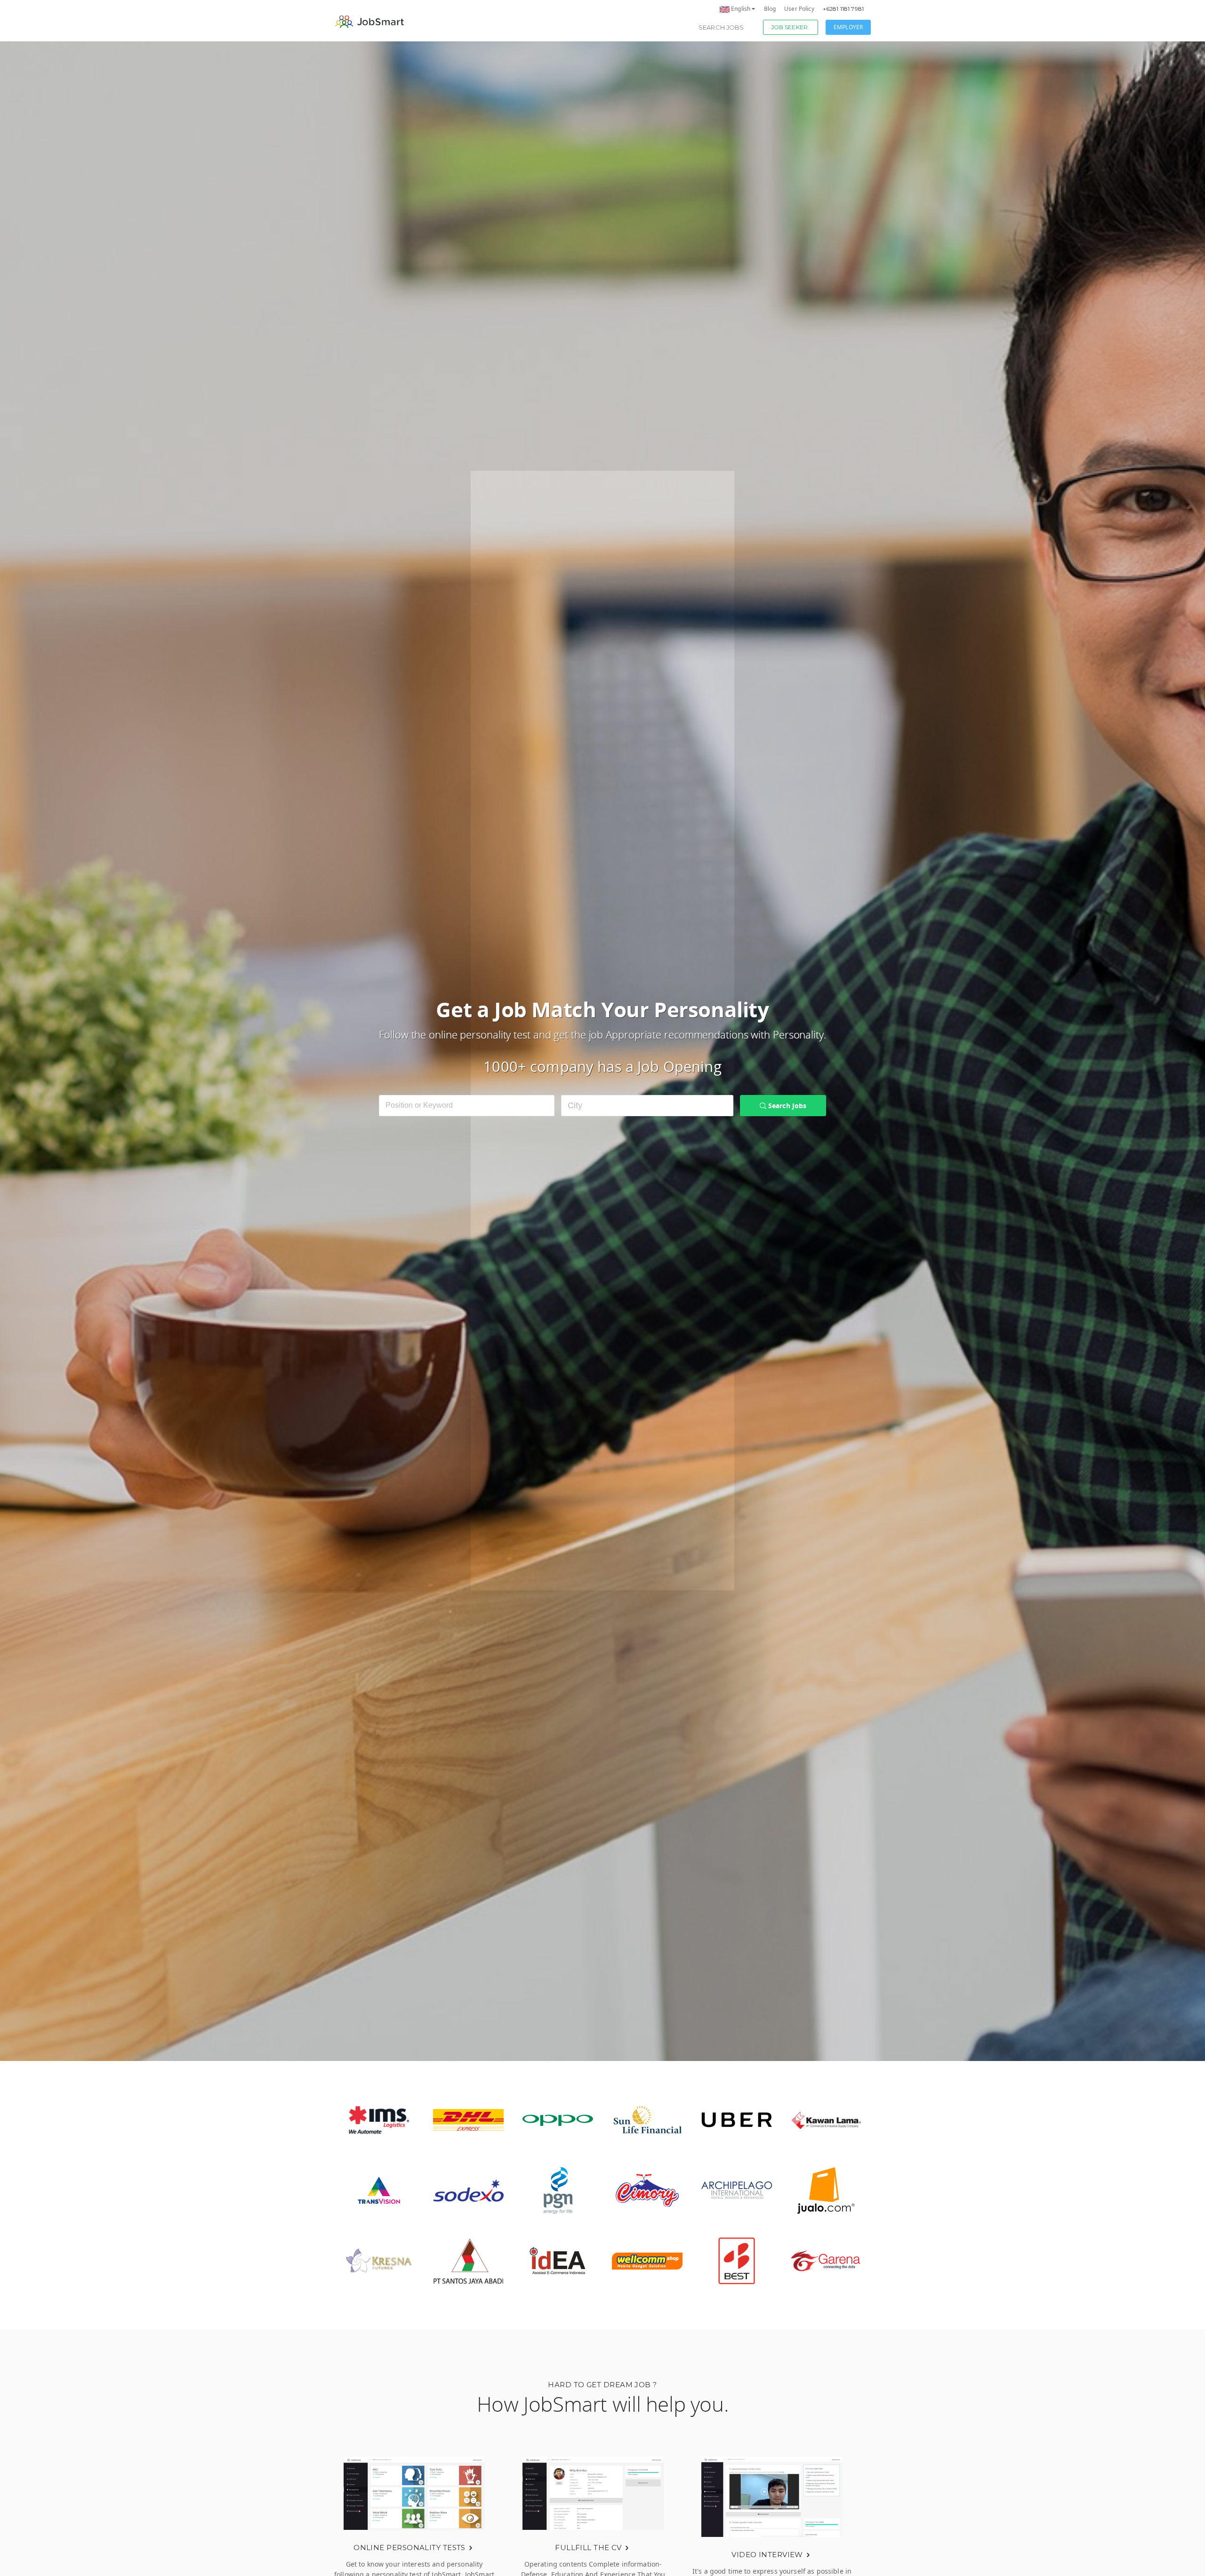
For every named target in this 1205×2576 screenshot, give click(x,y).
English (741, 9)
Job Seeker (789, 27)
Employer (848, 27)
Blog (770, 9)
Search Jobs (721, 27)
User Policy (799, 9)
